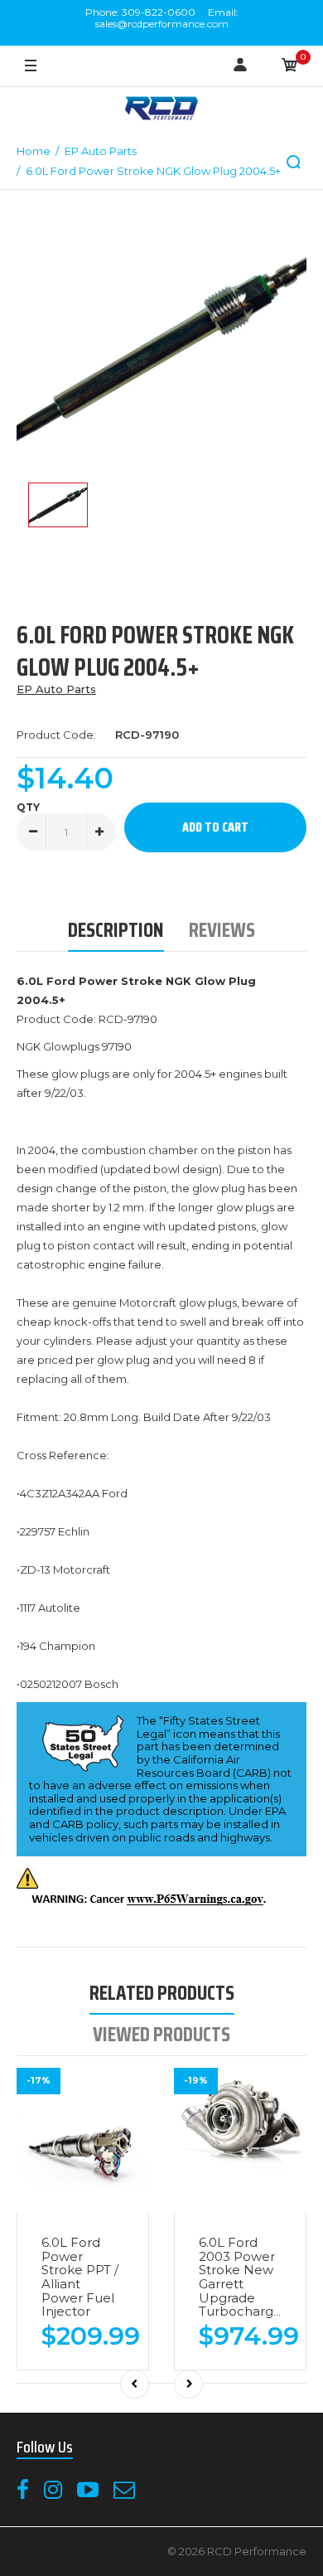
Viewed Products (161, 2034)
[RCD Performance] (161, 110)
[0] (290, 66)
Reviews (222, 930)
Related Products (162, 1993)
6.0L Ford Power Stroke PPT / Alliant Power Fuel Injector (80, 2277)
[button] (294, 163)
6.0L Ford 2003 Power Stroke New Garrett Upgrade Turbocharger (243, 2277)
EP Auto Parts (56, 689)
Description (116, 930)
